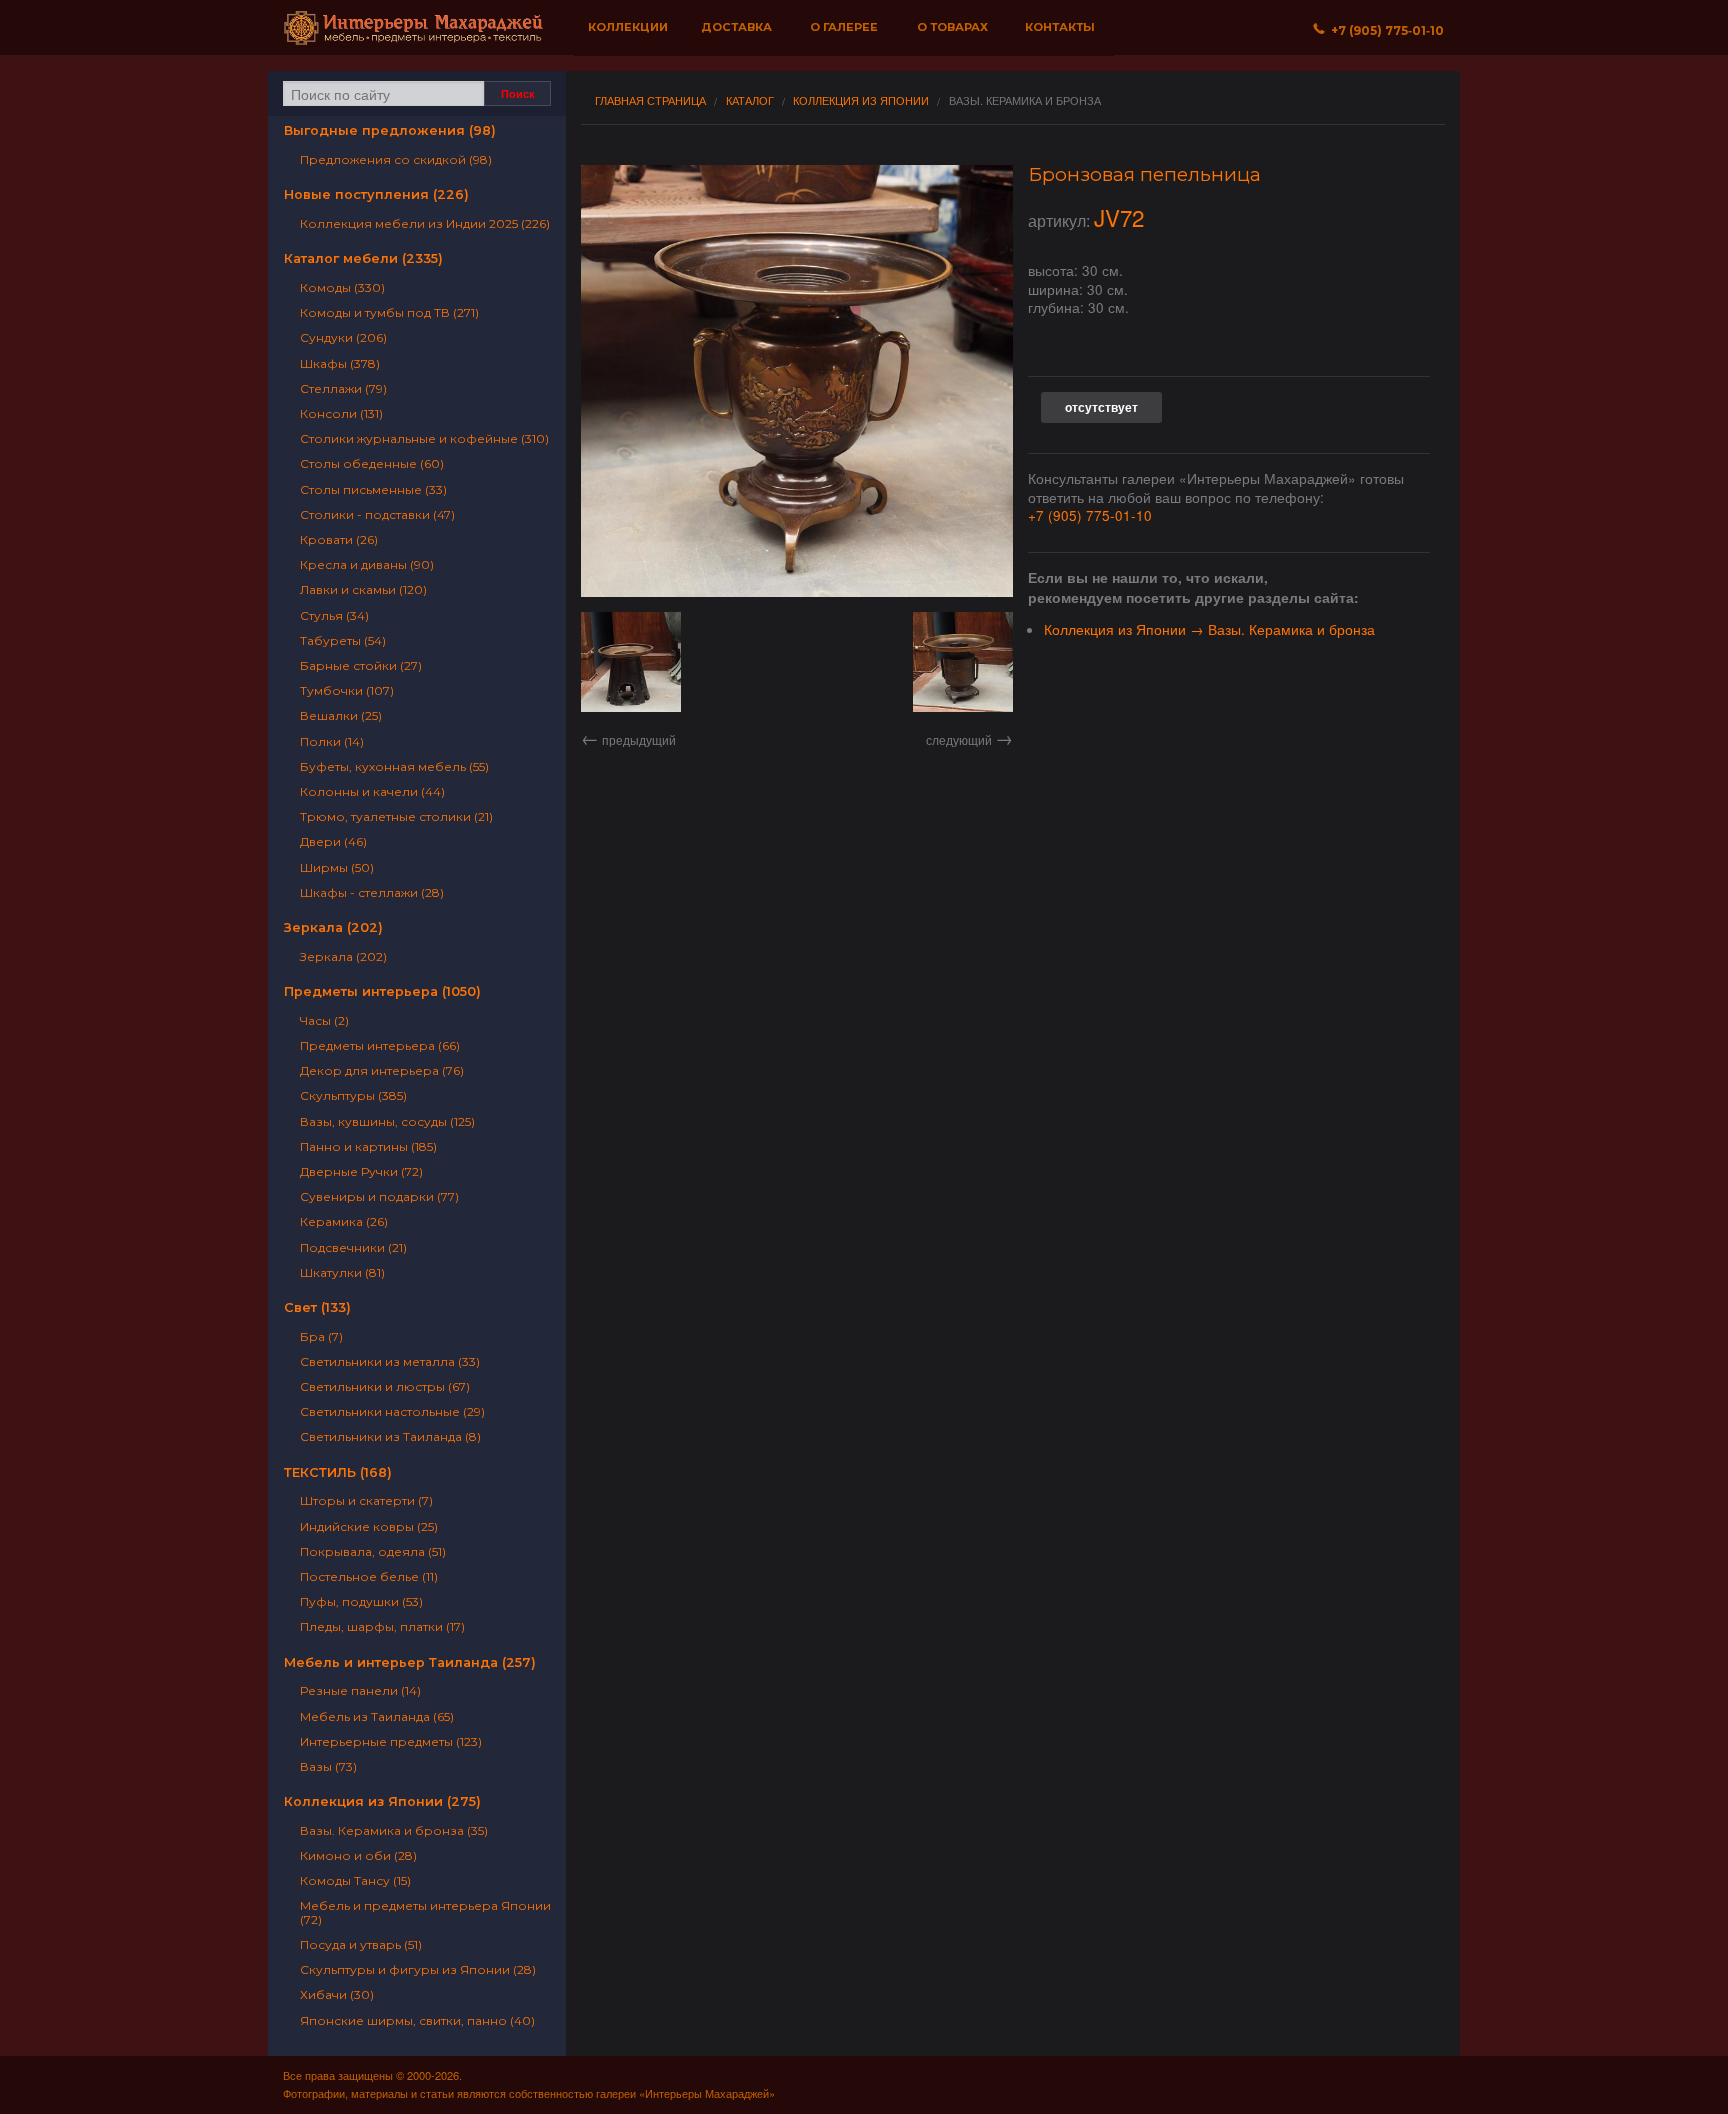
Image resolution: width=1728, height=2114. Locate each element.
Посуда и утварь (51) (361, 1944)
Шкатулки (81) (342, 1272)
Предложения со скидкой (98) (396, 159)
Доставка (736, 27)
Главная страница (650, 100)
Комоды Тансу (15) (355, 1880)
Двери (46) (333, 841)
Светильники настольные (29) (392, 1411)
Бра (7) (321, 1336)
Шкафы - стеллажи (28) (372, 892)
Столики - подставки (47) (377, 514)
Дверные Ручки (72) (361, 1171)
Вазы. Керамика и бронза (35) (394, 1830)
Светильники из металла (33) (390, 1361)
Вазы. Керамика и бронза (1025, 100)
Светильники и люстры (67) (385, 1386)
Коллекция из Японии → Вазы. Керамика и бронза (1209, 629)
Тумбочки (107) (347, 690)
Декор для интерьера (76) (382, 1070)
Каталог (750, 100)
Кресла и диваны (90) (367, 564)
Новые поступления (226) (376, 194)
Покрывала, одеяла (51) (373, 1551)
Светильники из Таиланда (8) (390, 1436)
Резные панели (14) (360, 1690)
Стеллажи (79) (343, 388)
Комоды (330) (342, 287)
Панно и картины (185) (368, 1146)
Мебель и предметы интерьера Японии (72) (425, 1912)
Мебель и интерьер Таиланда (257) (410, 1662)
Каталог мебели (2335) (363, 258)
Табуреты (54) (343, 640)
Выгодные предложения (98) (390, 130)
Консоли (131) (341, 413)
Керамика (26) (344, 1221)
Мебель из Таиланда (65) (377, 1716)
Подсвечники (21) (353, 1247)
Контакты (1060, 27)
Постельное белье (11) (369, 1576)
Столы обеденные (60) (372, 463)
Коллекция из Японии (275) (382, 1801)
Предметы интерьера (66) (380, 1045)
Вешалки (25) (341, 715)
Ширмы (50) (337, 867)
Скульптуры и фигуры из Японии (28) (418, 1969)
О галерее (844, 27)
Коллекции (628, 27)
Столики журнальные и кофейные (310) (424, 438)
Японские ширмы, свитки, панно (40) (417, 2020)
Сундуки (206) (343, 337)
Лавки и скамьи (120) (363, 589)
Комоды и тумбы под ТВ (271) (389, 312)
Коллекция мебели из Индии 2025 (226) (425, 223)
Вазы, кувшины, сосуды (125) (387, 1121)
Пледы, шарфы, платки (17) (382, 1626)
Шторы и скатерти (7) (366, 1500)
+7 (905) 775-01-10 (1090, 515)
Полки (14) (332, 741)
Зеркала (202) (333, 927)
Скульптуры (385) (353, 1095)
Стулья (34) (334, 615)
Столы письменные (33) (373, 489)
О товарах (952, 27)
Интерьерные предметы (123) (391, 1741)
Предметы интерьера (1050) (382, 991)
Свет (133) (317, 1307)
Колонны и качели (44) (372, 791)
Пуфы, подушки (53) (361, 1601)
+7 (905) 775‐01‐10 (1384, 30)
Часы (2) (324, 1020)
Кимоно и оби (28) (358, 1855)
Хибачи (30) (337, 1994)
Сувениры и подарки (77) (379, 1196)
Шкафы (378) (340, 363)
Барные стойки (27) (361, 665)
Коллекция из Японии (861, 100)
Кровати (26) (339, 539)
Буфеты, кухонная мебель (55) (394, 766)
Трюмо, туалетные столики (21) (396, 816)
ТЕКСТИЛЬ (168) (338, 1472)
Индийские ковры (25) (369, 1526)
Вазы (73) (328, 1766)
